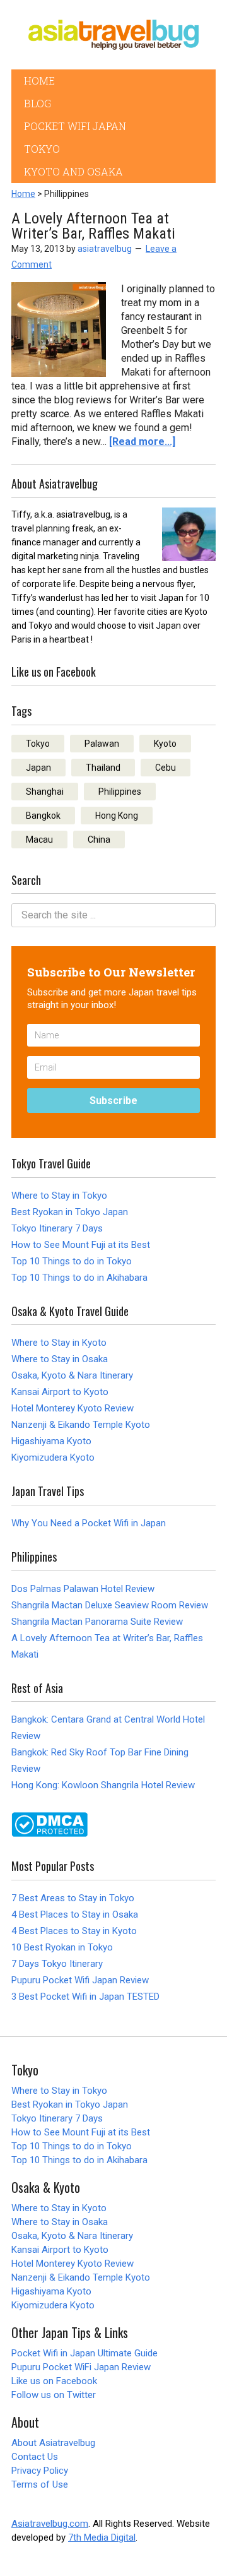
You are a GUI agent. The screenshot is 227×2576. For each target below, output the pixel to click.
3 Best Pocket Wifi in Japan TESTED (85, 1997)
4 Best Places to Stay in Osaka (75, 1914)
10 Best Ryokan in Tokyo (62, 1947)
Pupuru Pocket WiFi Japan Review (81, 2367)
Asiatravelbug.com (50, 2524)
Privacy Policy (40, 2471)
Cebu (166, 768)
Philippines (120, 792)
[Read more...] (142, 442)
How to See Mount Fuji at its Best (81, 1245)
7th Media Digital (102, 2537)
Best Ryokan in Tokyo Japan (70, 1212)
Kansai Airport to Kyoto (60, 1392)
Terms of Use (40, 2484)
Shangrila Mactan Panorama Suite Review (97, 1622)
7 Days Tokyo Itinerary (57, 1964)
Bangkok (43, 816)
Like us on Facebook (54, 2381)
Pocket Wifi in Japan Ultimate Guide (84, 2353)
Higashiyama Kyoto (51, 1441)
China (99, 840)
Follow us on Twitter (54, 2395)
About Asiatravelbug (53, 2443)
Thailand (103, 768)
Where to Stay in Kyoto (59, 1343)
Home (23, 194)
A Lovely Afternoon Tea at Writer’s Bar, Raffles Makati (93, 226)
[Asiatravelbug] (113, 35)
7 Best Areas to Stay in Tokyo (73, 1898)
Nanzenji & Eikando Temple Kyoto (81, 1425)
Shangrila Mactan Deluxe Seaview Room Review (110, 1605)
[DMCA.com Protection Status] (49, 1833)
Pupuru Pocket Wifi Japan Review (80, 1980)
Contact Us (35, 2457)
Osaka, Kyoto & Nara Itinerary (72, 1375)
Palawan (102, 744)
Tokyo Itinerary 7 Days (57, 1228)
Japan (38, 768)
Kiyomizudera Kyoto (53, 1457)
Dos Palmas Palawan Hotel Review (83, 1589)
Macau (39, 840)
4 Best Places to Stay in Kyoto (74, 1931)
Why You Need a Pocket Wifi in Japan (89, 1523)
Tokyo (38, 744)
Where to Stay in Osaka (60, 1359)
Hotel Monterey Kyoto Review (73, 1408)
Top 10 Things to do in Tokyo (72, 1261)
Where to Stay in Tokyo (59, 1196)
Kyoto (165, 744)
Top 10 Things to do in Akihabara (79, 1278)
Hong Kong (117, 816)
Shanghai (45, 792)
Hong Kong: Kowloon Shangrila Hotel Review (103, 1785)
